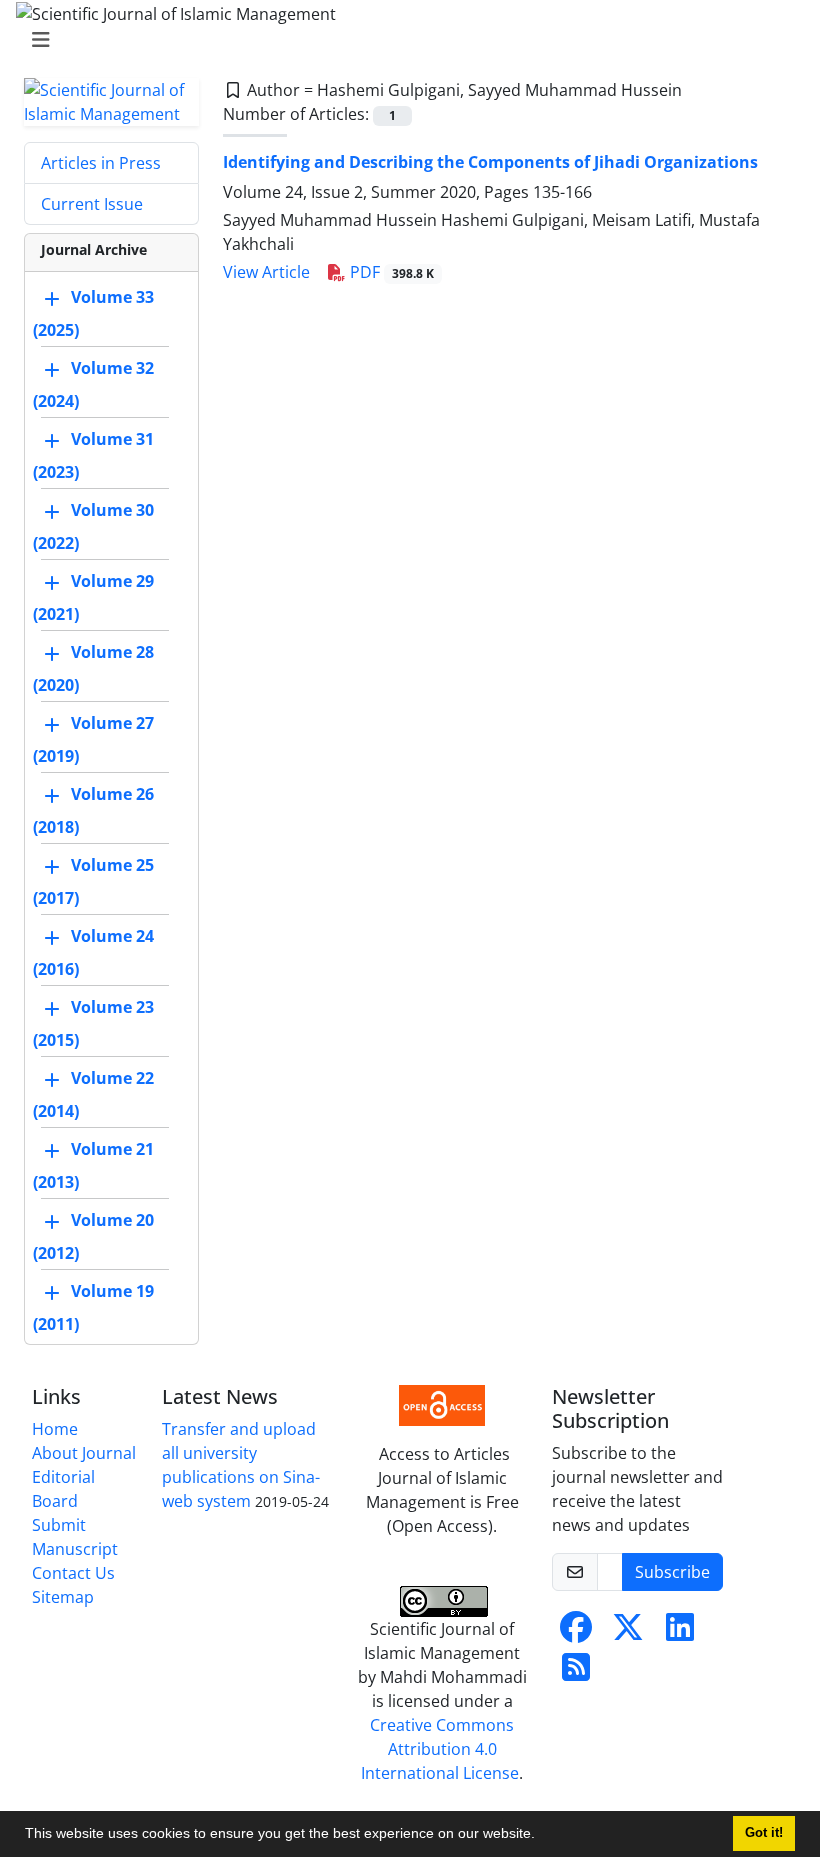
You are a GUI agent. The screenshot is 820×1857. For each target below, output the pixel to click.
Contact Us (73, 1573)
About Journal (84, 1453)
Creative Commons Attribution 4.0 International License (440, 1749)
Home (55, 1429)
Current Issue (92, 204)
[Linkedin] (680, 1633)
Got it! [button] (764, 1833)
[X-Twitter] (628, 1633)
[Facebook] (576, 1633)
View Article (266, 272)
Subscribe (672, 1572)
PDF (390, 272)
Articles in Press (101, 163)
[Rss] (576, 1673)
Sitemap (63, 1597)
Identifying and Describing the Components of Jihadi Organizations (490, 162)
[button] (542, 1836)
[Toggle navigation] (404, 40)
